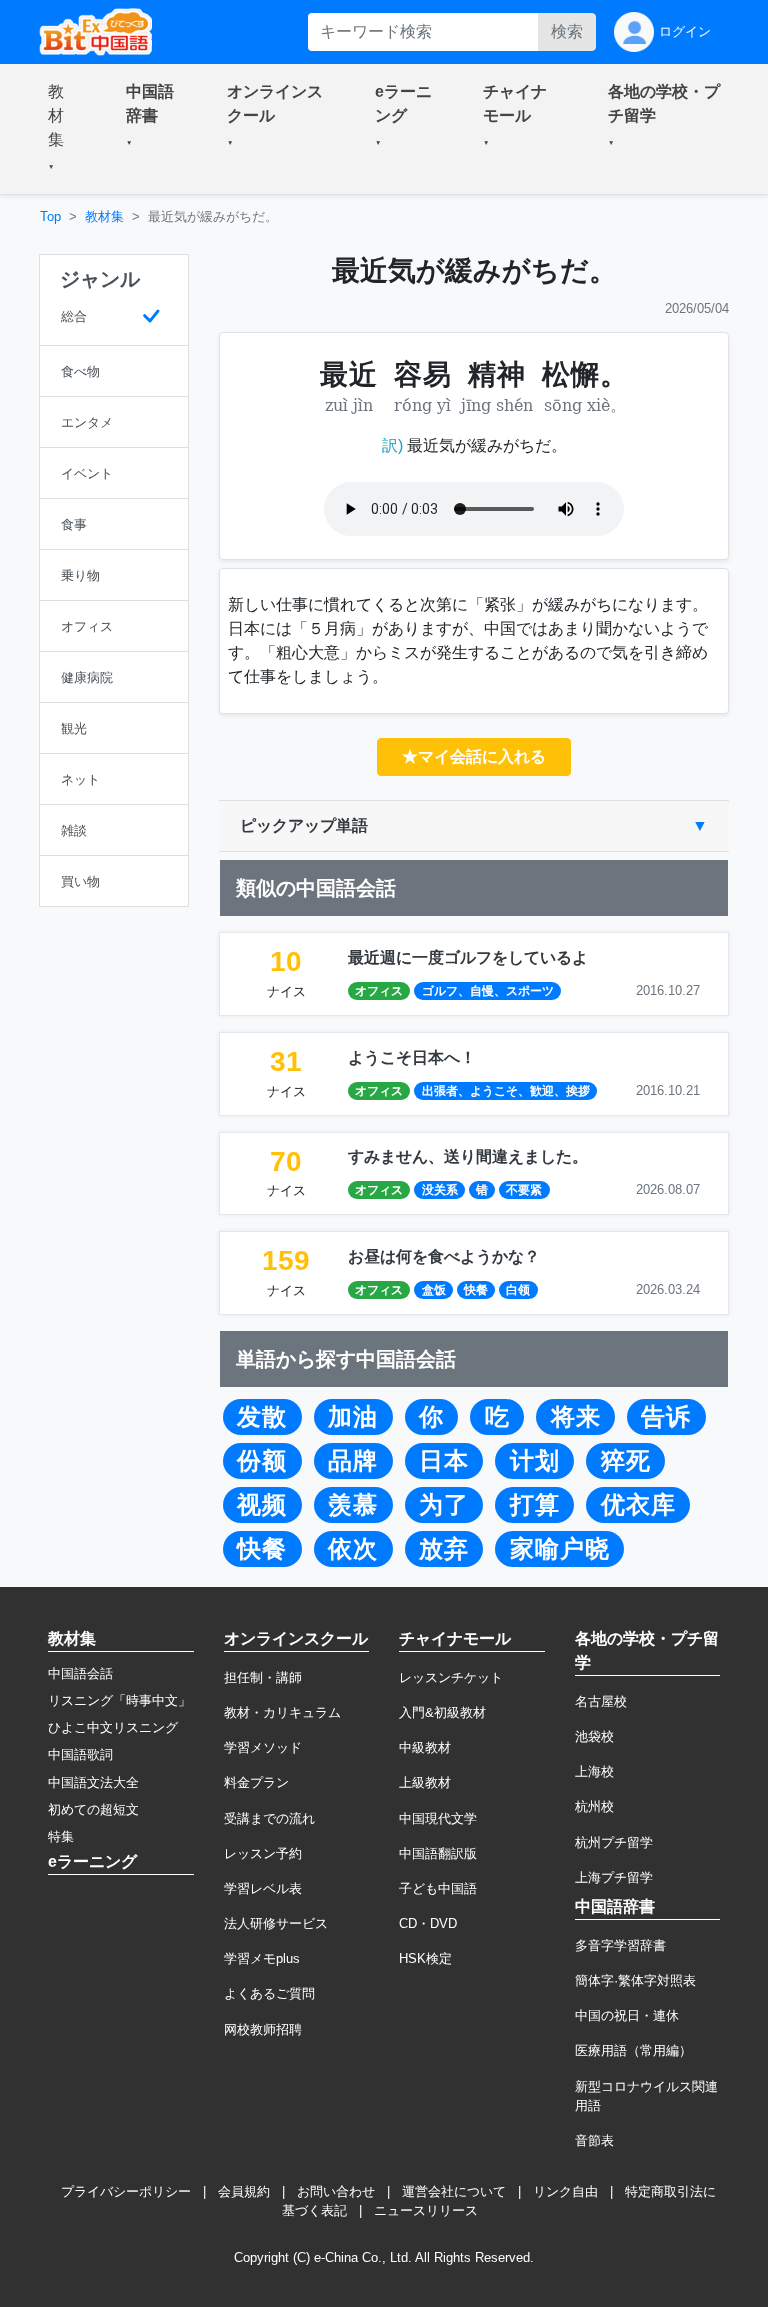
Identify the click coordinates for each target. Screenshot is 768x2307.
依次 (353, 1549)
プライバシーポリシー (126, 2191)
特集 (61, 1836)
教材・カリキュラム (282, 1712)
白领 (518, 1290)
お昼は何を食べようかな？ (444, 1256)
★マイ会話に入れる (474, 756)
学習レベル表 (263, 1888)
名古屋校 (601, 1701)
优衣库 (638, 1505)
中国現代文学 (438, 1818)
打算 (535, 1505)
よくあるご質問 (269, 1993)
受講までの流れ (269, 1818)
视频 (262, 1505)
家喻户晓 (560, 1549)
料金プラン (256, 1782)
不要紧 (524, 1190)
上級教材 (425, 1782)
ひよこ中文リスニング (113, 1727)
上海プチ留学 (614, 1877)
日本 (444, 1461)
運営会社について (454, 2191)
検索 (567, 31)
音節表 (594, 2140)
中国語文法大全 (93, 1782)
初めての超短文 (93, 1809)
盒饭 (434, 1290)
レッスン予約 (263, 1853)
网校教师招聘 (263, 2029)
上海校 (594, 1771)
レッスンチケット (451, 1677)
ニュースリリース (426, 2210)
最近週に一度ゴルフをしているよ (468, 957)
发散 (262, 1417)
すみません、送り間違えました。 (468, 1156)
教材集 (104, 216)
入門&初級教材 (442, 1712)
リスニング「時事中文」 (119, 1700)
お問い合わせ (336, 2191)
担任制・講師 (263, 1677)
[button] (63, 129)
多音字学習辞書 (620, 1945)
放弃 (444, 1549)
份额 (262, 1461)
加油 (353, 1417)
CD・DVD (428, 1923)
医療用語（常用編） (633, 2050)
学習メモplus (262, 1958)
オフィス (379, 991)
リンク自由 (565, 2191)
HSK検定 (425, 1958)
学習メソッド (263, 1747)
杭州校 (594, 1806)
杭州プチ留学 (614, 1842)
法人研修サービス (276, 1923)
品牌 (353, 1461)
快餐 (476, 1290)
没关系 (440, 1190)
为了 (444, 1505)
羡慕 (353, 1505)
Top (50, 216)
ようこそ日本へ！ (412, 1057)
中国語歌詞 (80, 1754)
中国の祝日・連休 (627, 2015)
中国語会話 (80, 1673)
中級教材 (425, 1747)
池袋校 (594, 1736)
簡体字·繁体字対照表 (635, 1980)
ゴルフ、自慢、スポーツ (488, 991)
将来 (576, 1417)
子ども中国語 (438, 1888)
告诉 (666, 1417)
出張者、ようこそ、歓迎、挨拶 (506, 1091)
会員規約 (244, 2191)
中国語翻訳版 (438, 1853)
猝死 (626, 1461)
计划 (535, 1461)
